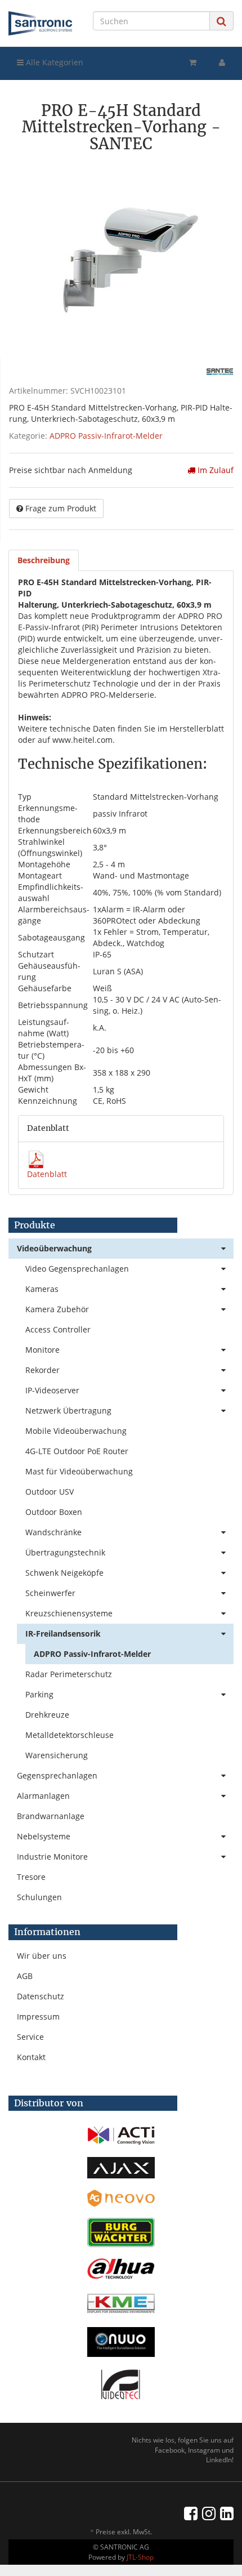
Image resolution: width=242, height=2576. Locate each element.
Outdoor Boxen (54, 1512)
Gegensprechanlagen (57, 1775)
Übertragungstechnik (65, 1552)
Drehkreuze (47, 1715)
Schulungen (39, 1897)
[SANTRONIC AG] (40, 23)
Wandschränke (53, 1532)
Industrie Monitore (52, 1857)
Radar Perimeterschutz (69, 1674)
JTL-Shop (140, 2557)
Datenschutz (41, 1996)
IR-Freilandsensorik (63, 1634)
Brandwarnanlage (51, 1816)
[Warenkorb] (193, 63)
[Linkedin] (227, 2513)
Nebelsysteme (44, 1836)
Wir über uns (42, 1956)
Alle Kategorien (53, 62)
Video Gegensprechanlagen (77, 1269)
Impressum (38, 2016)
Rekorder (42, 1370)
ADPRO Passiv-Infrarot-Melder (106, 436)
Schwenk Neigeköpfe (64, 1573)
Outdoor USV (50, 1492)
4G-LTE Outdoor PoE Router (77, 1451)
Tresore (31, 1877)
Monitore (42, 1350)
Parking (39, 1694)
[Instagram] (209, 2513)
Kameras (42, 1289)
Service (30, 2037)
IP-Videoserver (52, 1390)
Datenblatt (47, 1174)
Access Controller (58, 1329)
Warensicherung (57, 1755)
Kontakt (31, 2057)
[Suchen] (221, 21)
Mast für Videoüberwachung (79, 1471)
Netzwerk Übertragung (68, 1410)
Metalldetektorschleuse (70, 1735)
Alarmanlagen (43, 1796)
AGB (25, 1976)
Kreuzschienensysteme (69, 1613)
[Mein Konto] (222, 63)
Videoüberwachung (54, 1248)
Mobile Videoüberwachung (76, 1431)
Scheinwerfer (50, 1593)
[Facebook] (191, 2513)
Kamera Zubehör (57, 1309)
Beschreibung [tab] (44, 560)
